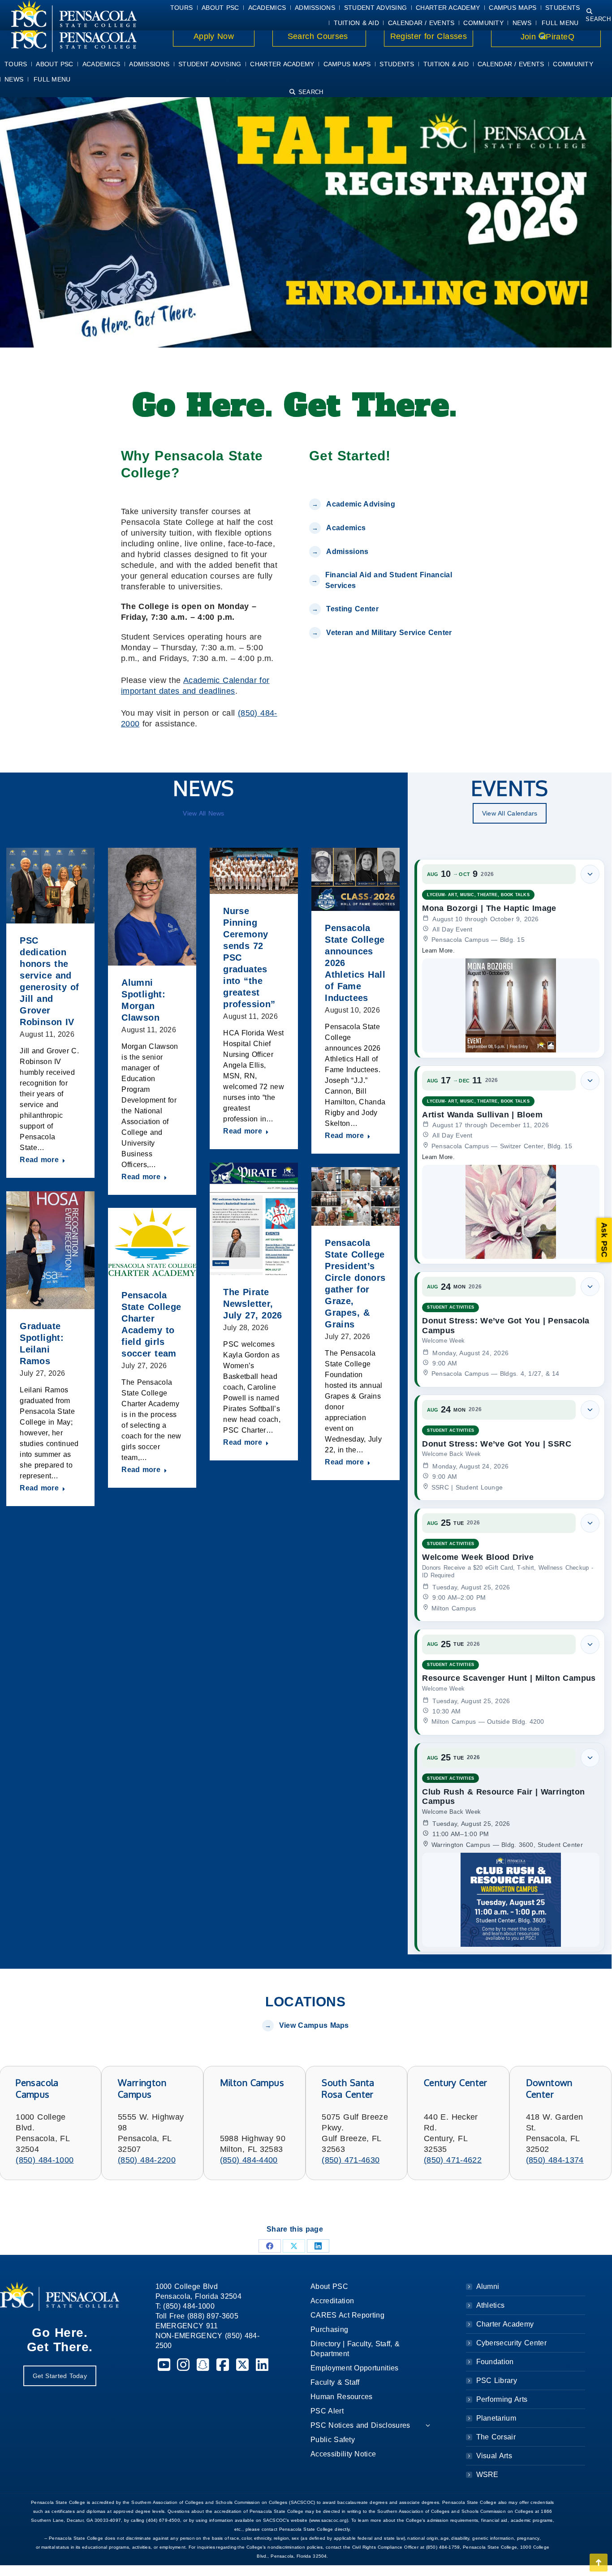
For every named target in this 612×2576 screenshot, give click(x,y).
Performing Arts (502, 2399)
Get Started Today (60, 2376)
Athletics (491, 2305)
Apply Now (214, 36)
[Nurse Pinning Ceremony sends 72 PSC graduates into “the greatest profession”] (254, 871)
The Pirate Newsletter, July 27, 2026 (253, 1304)
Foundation (495, 2362)
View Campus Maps (314, 2025)
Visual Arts (494, 2456)
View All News (203, 813)
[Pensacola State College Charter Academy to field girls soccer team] (152, 1243)
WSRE (487, 2475)
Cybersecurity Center (511, 2343)
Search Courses (319, 36)
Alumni (488, 2286)
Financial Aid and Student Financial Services (389, 580)
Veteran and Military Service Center (389, 633)
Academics (346, 528)
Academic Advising (360, 504)
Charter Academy (505, 2324)
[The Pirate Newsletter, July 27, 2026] (254, 1219)
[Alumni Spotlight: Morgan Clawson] (152, 907)
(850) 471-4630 (351, 2160)
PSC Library (497, 2381)
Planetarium (496, 2418)
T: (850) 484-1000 (185, 2306)
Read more (39, 1160)
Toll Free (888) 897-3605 (197, 2316)
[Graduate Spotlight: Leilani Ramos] (50, 1250)
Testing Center (353, 609)
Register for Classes (429, 36)
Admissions (347, 552)
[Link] (68, 37)
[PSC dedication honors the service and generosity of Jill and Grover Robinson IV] (50, 886)
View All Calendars (510, 813)
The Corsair (496, 2437)
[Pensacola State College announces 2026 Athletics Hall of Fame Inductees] (356, 879)
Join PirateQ (546, 37)
